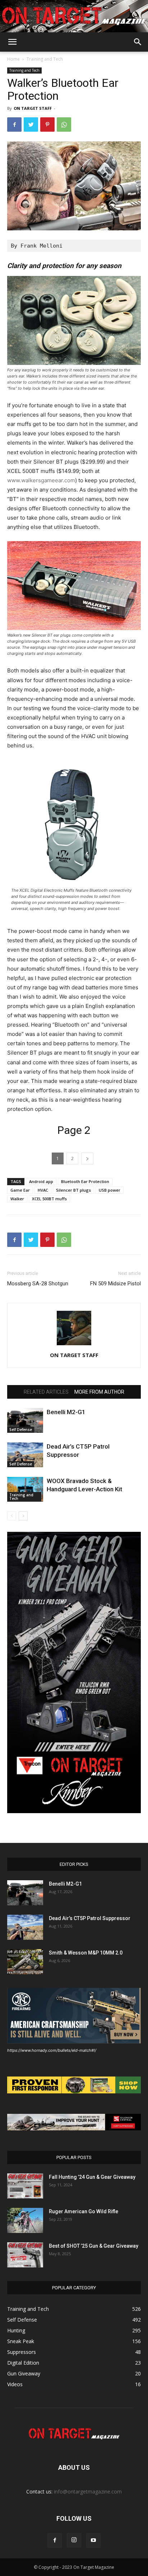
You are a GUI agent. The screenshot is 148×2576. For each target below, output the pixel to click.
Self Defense (21, 1430)
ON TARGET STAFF (33, 108)
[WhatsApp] (64, 125)
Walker (17, 1199)
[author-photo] (74, 1345)
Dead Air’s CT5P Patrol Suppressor (90, 1918)
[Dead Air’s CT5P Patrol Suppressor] (25, 1455)
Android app (41, 1181)
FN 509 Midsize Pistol (115, 1284)
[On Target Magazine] (74, 17)
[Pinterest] (47, 125)
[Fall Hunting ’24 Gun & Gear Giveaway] (25, 2186)
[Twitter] (31, 125)
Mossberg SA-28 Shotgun (38, 1284)
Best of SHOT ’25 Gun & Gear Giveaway (94, 2246)
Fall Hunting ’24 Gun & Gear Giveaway (92, 2177)
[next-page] (23, 1516)
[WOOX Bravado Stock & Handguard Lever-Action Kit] (25, 1489)
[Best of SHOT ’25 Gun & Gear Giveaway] (25, 2255)
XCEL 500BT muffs (49, 1199)
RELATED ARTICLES (46, 1392)
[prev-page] (12, 1516)
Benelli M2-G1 (66, 1412)
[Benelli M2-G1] (25, 1420)
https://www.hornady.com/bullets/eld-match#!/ (52, 2050)
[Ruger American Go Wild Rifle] (25, 2220)
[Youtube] (93, 2540)
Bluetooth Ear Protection (85, 1181)
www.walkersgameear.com (41, 480)
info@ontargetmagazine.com (88, 2491)
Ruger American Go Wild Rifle (84, 2211)
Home (13, 59)
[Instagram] (74, 2540)
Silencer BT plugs (73, 1190)
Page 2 (74, 1130)
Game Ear (20, 1190)
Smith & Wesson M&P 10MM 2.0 (86, 1953)
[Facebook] (14, 125)
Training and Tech (45, 59)
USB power (110, 1190)
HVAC (43, 1190)
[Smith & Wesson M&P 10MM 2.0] (25, 1962)
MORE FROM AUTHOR (99, 1392)
